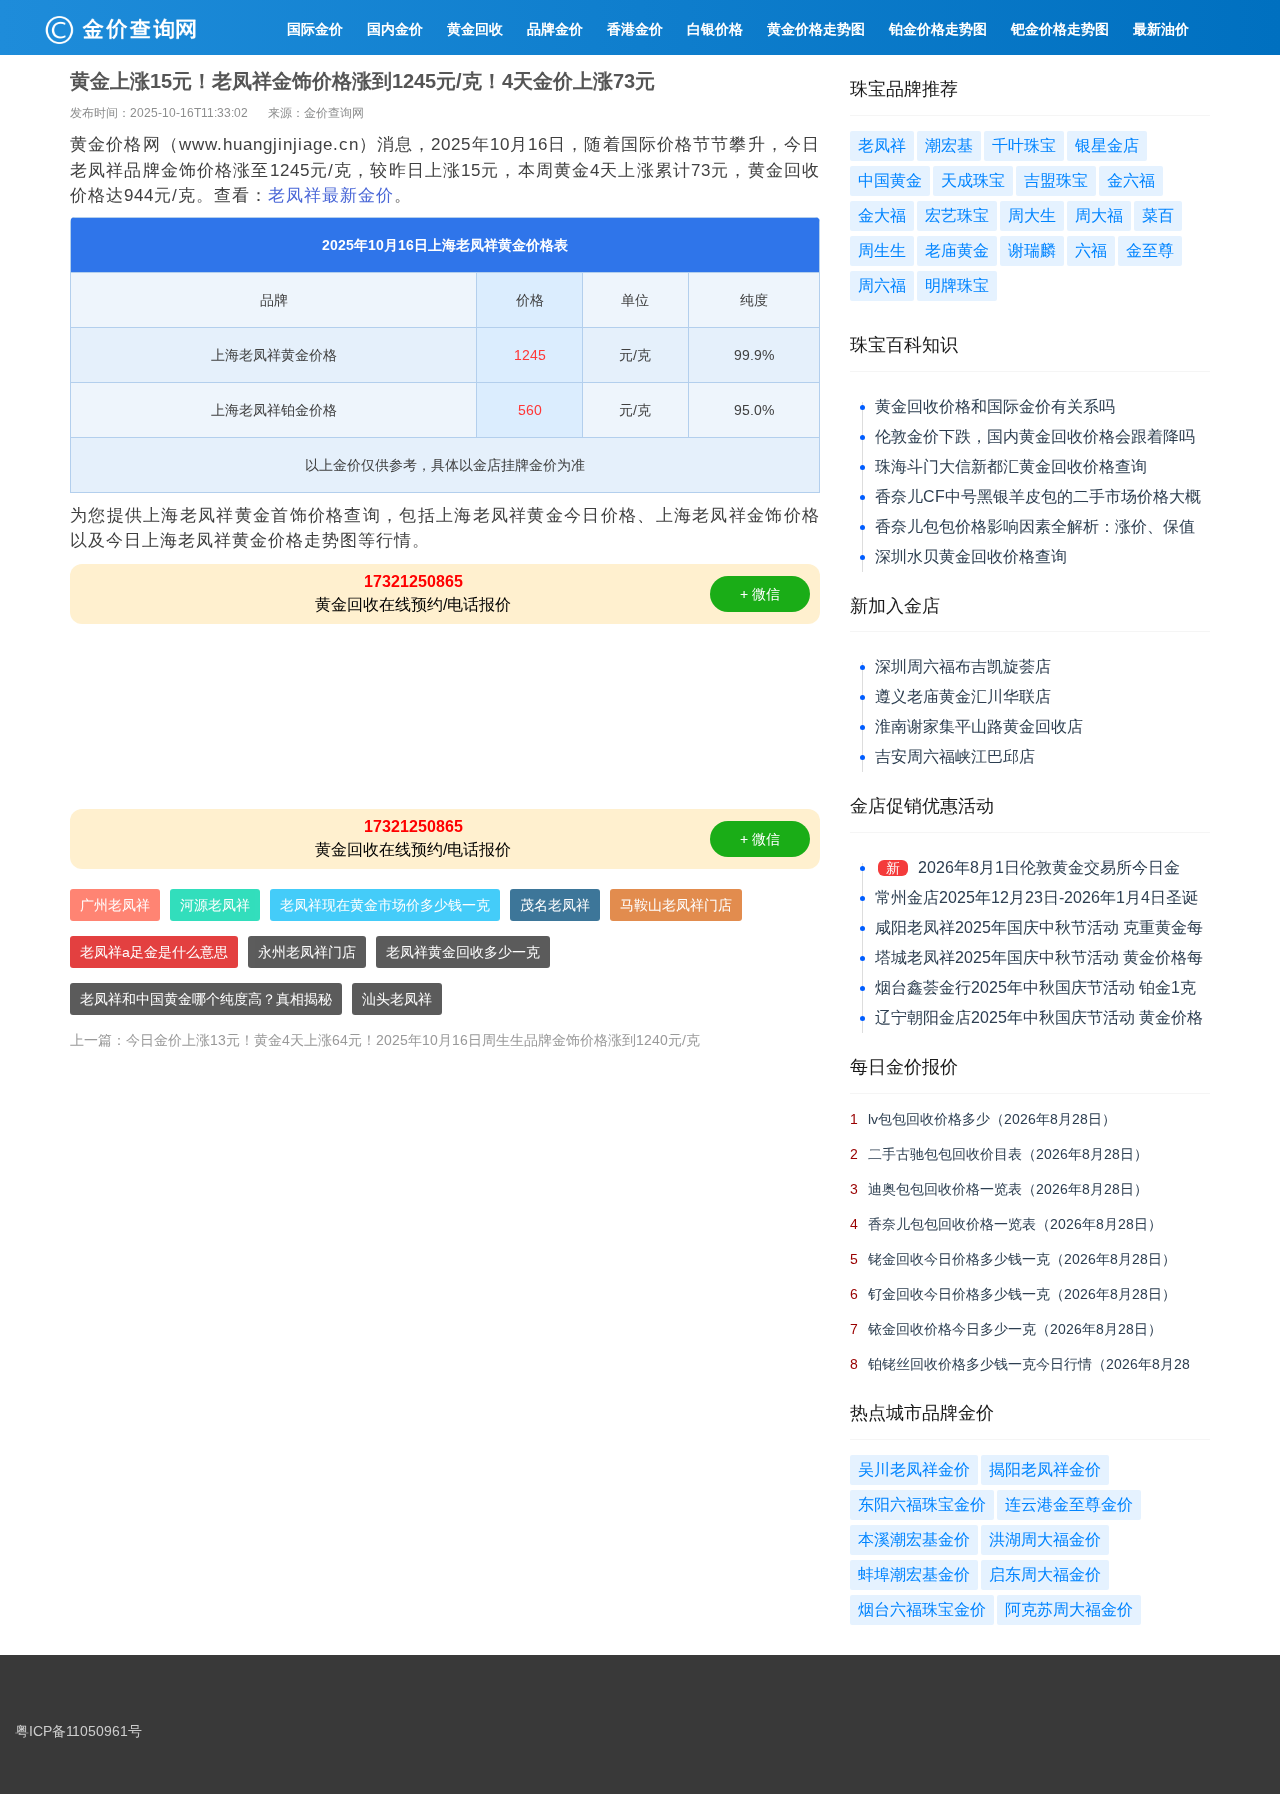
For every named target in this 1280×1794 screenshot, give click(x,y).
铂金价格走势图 (938, 29)
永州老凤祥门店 (307, 952)
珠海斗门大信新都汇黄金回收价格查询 (1011, 466)
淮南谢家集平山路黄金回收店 (979, 726)
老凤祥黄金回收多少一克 (463, 952)
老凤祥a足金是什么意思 (154, 952)
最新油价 (1161, 29)
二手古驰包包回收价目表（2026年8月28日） (1008, 1154)
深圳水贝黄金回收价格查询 (971, 556)
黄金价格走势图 (816, 29)
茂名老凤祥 (555, 905)
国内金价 (395, 29)
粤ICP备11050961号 (78, 1731)
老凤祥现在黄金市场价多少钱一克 (385, 905)
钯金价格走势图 (1060, 29)
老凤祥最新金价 (331, 195)
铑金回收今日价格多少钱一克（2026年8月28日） (1022, 1259)
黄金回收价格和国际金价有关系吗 (995, 406)
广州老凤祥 (115, 905)
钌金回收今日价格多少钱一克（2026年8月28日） (1022, 1294)
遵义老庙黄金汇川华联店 (963, 696)
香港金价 (635, 29)
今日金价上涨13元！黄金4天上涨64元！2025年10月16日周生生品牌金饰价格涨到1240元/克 (413, 1040)
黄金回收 (475, 29)
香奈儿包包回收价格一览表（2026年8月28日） (1015, 1224)
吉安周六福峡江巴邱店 (955, 756)
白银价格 (715, 29)
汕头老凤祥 (397, 999)
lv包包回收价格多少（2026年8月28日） (992, 1119)
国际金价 (315, 29)
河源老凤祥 (215, 905)
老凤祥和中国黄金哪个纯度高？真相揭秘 (206, 999)
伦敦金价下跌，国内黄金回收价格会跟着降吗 (1035, 436)
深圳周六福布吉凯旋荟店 (963, 666)
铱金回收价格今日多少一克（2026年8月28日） (1015, 1329)
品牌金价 (555, 29)
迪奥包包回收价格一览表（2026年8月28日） (1008, 1189)
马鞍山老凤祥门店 (676, 905)
